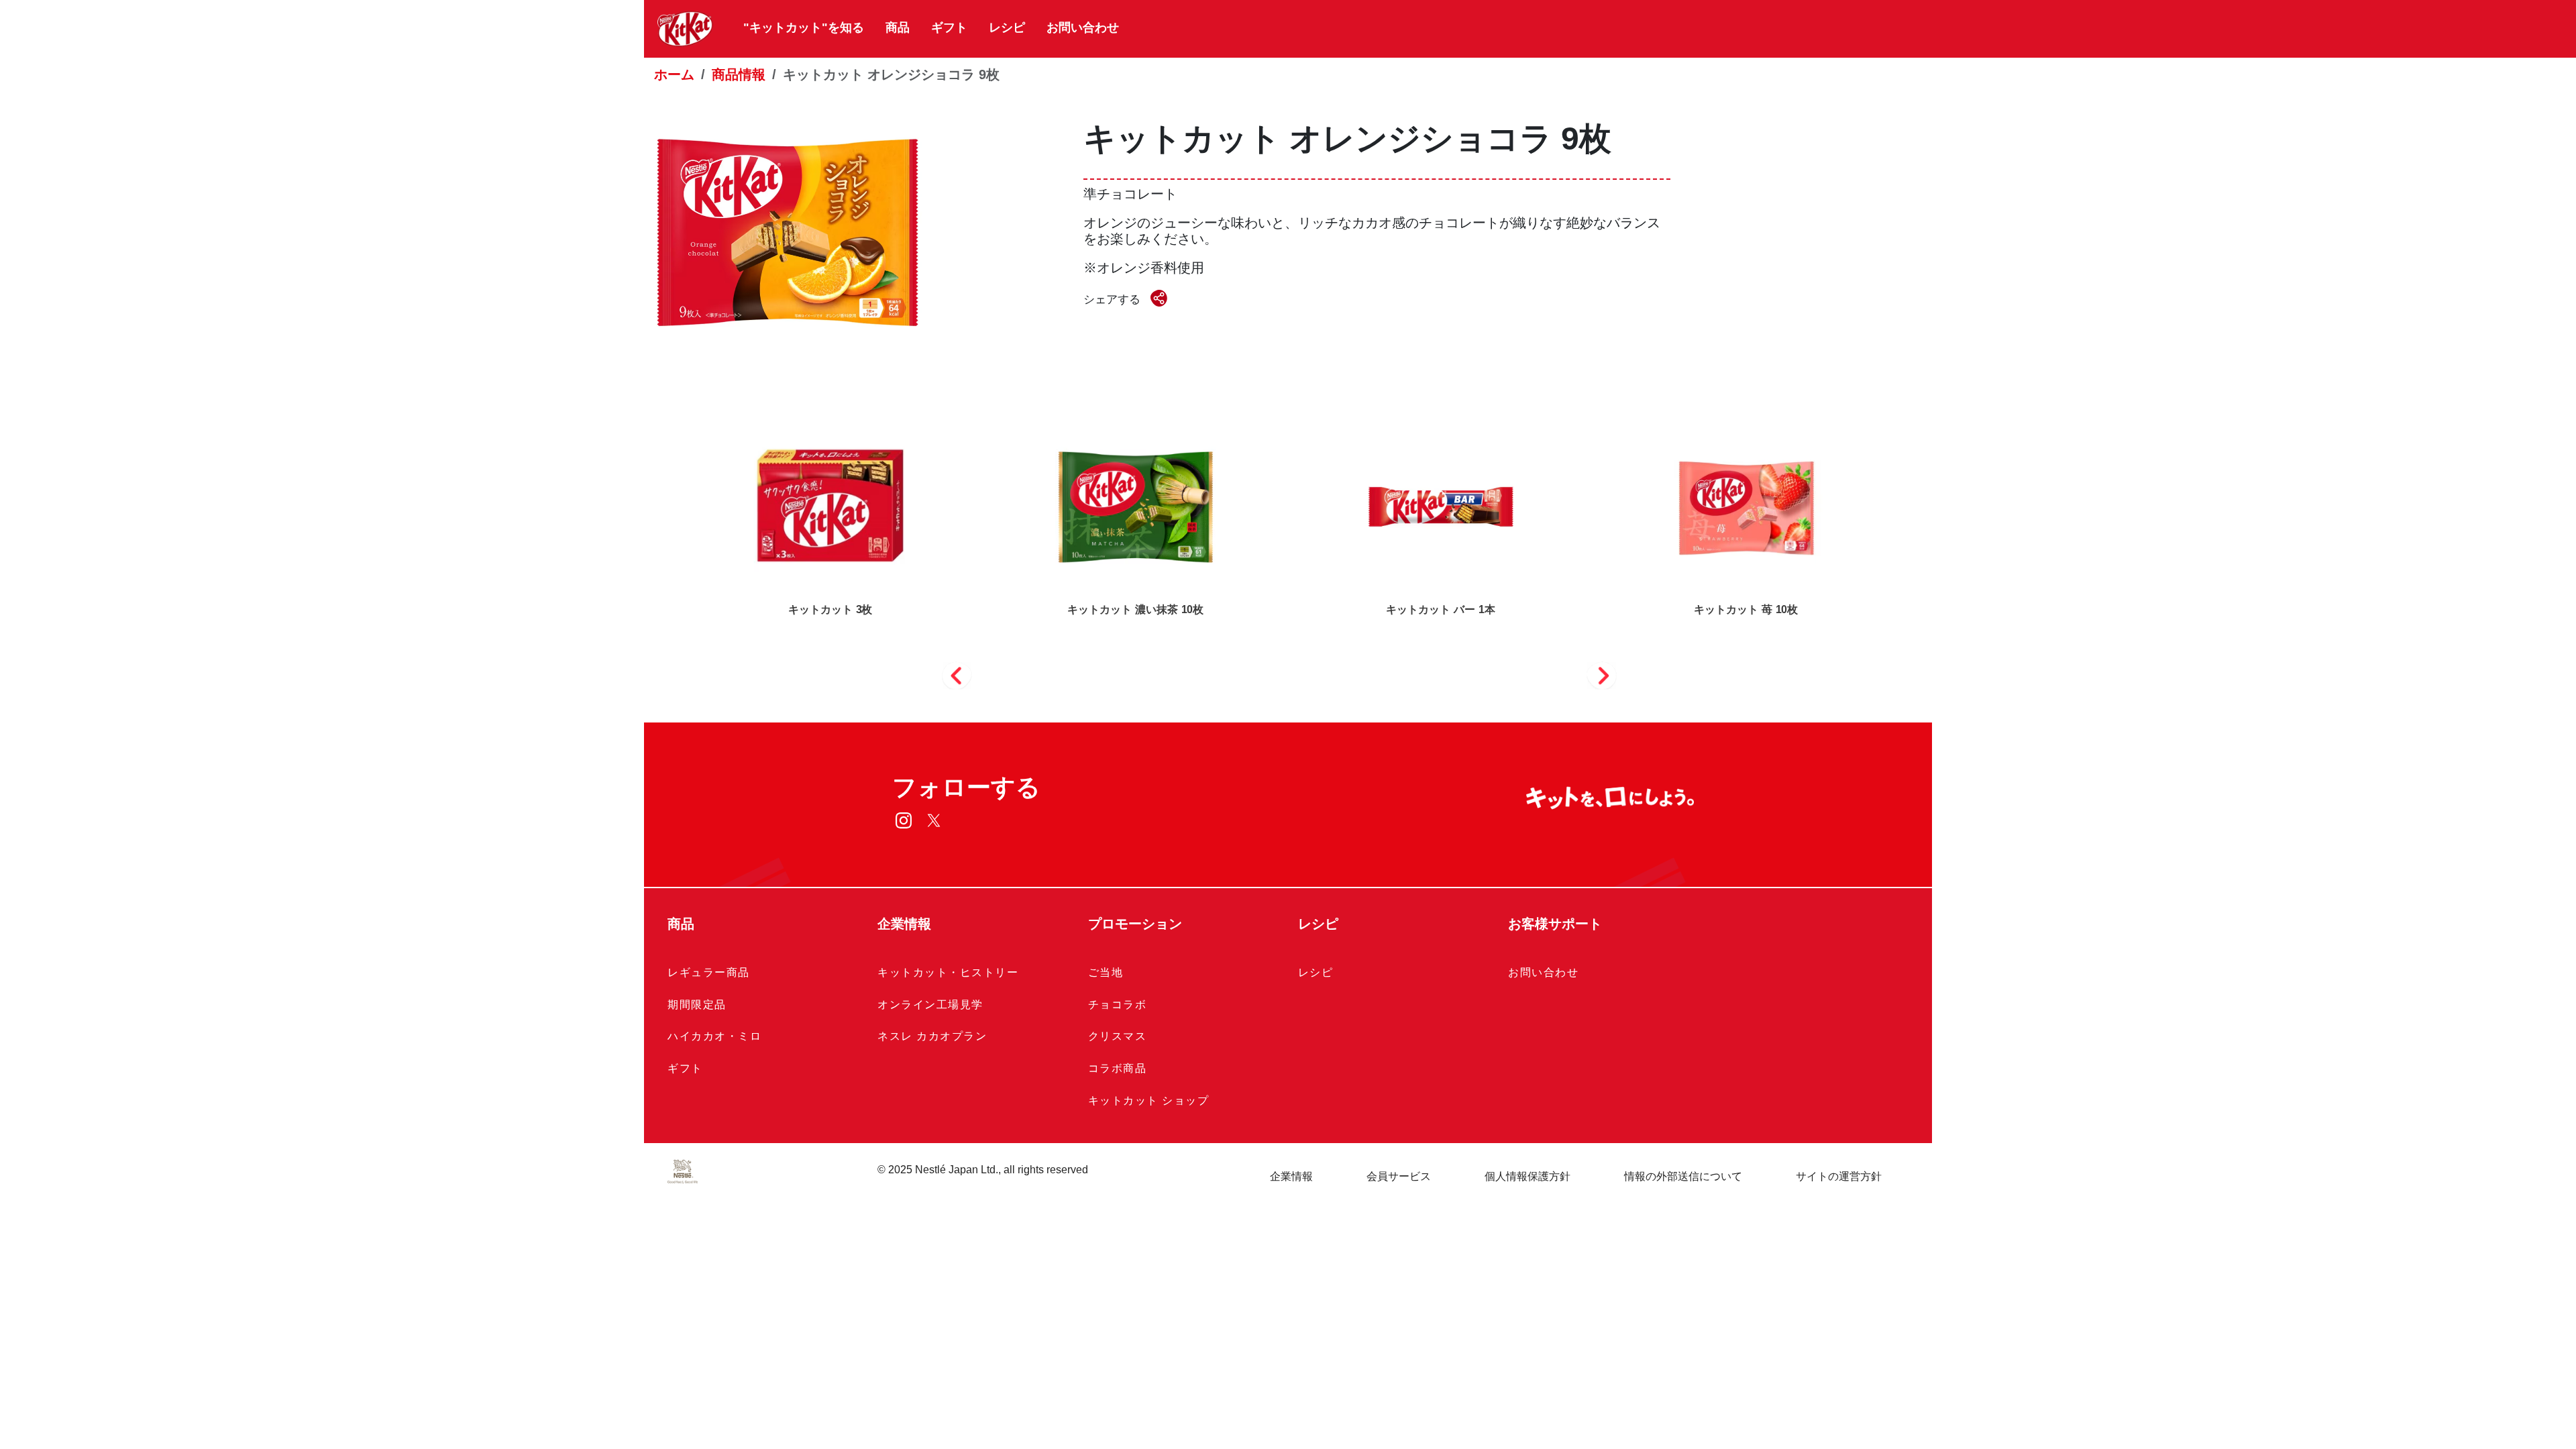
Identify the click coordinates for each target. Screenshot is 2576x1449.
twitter (934, 820)
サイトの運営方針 (1839, 1176)
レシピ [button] (1318, 924)
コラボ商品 (1118, 1068)
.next (1602, 674)
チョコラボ (1118, 1005)
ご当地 (1106, 972)
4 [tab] (1326, 682)
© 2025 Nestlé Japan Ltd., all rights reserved (983, 1170)
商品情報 (739, 74)
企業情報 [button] (904, 924)
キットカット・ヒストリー (948, 972)
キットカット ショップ (1149, 1101)
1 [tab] (1209, 682)
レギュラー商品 (709, 972)
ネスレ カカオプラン (932, 1036)
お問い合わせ (1083, 28)
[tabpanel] (1441, 527)
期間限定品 (697, 1005)
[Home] (685, 29)
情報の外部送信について (1683, 1176)
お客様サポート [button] (1555, 924)
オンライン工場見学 (930, 1005)
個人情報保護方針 (1527, 1176)
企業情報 (1291, 1176)
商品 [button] (681, 924)
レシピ (1007, 28)
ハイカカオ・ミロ (714, 1036)
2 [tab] (1248, 682)
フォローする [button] (966, 787)
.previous (957, 674)
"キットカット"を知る (804, 28)
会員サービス (1399, 1176)
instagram (904, 820)
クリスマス (1118, 1036)
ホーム (674, 74)
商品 (898, 28)
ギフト (949, 28)
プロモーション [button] (1135, 924)
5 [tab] (1364, 682)
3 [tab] (1287, 682)
